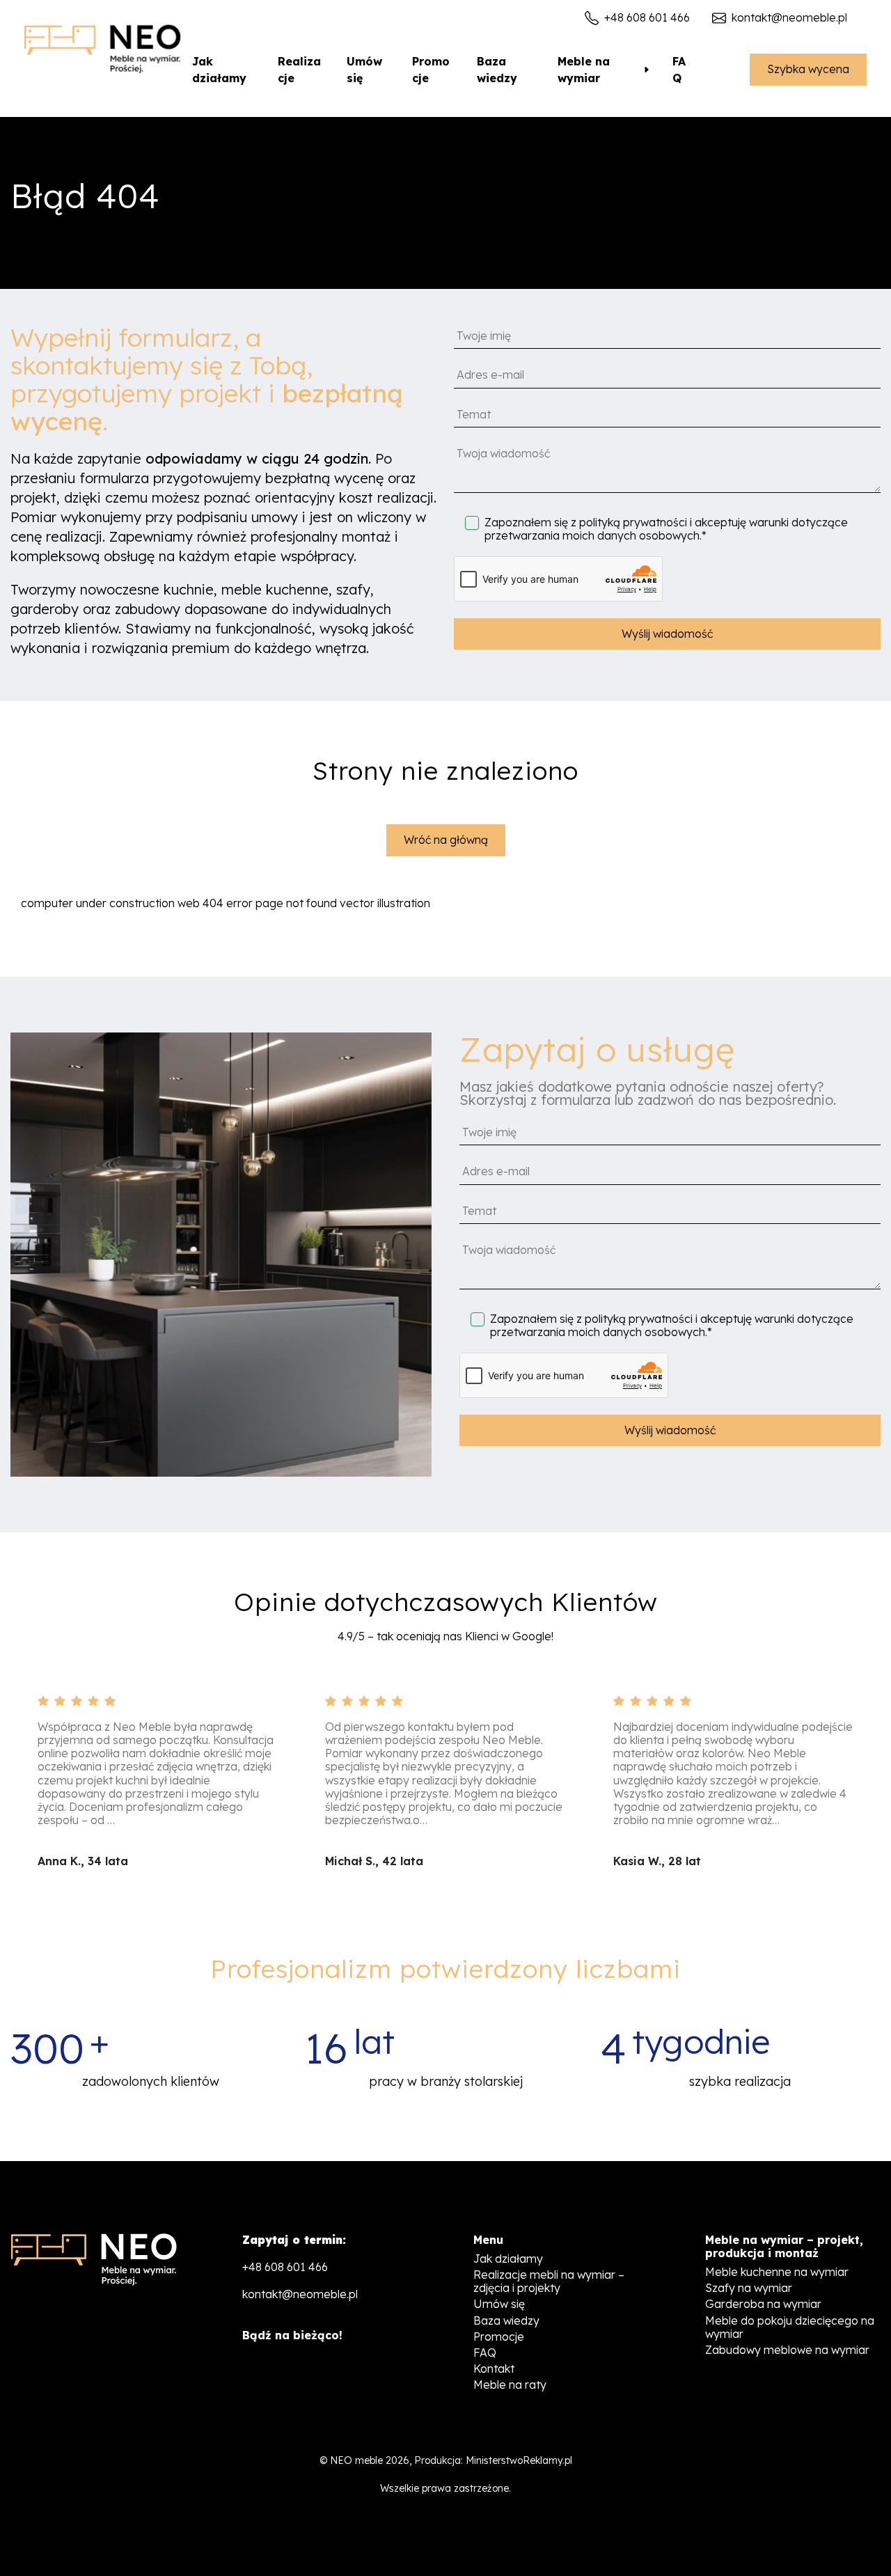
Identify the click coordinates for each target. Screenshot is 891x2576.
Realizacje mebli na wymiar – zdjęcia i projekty (549, 2281)
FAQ (679, 70)
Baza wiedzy (497, 70)
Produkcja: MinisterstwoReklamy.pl (493, 2460)
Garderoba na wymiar (763, 2304)
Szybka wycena (808, 69)
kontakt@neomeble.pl (789, 18)
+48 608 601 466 (647, 18)
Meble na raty (510, 2385)
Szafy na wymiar (749, 2288)
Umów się (364, 70)
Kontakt (494, 2369)
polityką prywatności (633, 522)
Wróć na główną (446, 840)
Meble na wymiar (584, 70)
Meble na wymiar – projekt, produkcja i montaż (784, 2247)
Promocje (431, 70)
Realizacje (299, 70)
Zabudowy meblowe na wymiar (787, 2350)
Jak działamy (219, 70)
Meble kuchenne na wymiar (777, 2272)
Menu (488, 2240)
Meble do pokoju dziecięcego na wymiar (790, 2327)
